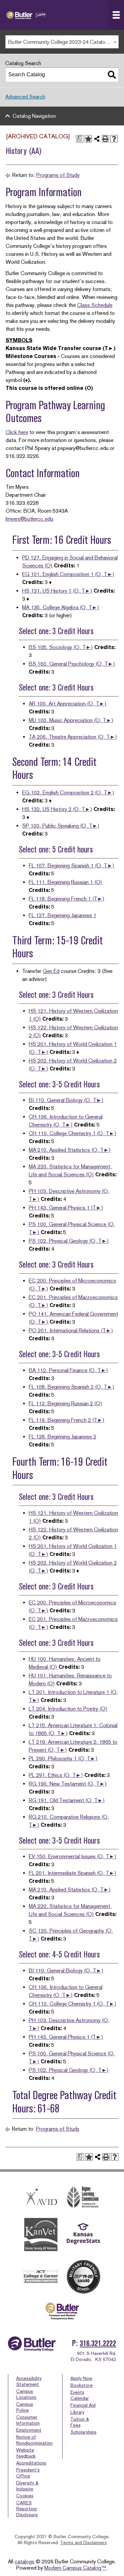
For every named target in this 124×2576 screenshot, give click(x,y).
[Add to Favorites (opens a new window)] (88, 139)
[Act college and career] (41, 2277)
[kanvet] (41, 2235)
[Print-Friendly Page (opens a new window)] (105, 139)
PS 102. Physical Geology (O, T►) (69, 1241)
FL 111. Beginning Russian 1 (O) (65, 882)
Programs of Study (58, 175)
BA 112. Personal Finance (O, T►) (68, 1370)
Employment (29, 2430)
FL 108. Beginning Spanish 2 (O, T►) (72, 1387)
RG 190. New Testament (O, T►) (68, 1784)
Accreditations (31, 2463)
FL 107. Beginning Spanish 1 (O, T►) (72, 866)
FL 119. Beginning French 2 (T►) (67, 1420)
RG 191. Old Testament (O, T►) (67, 1800)
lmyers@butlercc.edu (29, 519)
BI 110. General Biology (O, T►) (66, 1100)
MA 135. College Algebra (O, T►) (61, 607)
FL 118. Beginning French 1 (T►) (67, 899)
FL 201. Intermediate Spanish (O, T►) (73, 1873)
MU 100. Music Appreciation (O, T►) (71, 720)
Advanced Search (25, 97)
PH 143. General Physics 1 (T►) (66, 1208)
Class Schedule (95, 305)
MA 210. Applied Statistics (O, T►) (70, 1150)
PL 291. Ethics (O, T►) (56, 1775)
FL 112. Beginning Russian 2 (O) (65, 1403)
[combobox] (62, 42)
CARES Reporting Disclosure (27, 2509)
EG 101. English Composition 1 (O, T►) (68, 574)
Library (77, 2412)
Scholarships (83, 2432)
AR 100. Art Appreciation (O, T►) (68, 704)
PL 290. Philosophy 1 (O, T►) (63, 1759)
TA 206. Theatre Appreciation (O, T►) (73, 737)
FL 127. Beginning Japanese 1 (62, 915)
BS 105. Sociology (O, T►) (61, 647)
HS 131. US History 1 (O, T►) (57, 591)
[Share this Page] (97, 139)
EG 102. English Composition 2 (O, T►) (68, 793)
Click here (17, 432)
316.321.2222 (98, 2343)
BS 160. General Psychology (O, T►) (72, 664)
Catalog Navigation (34, 116)
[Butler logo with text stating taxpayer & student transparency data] (62, 2311)
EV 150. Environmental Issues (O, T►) (73, 1856)
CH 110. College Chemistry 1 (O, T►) (73, 1133)
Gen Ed (51, 971)
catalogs (24, 2562)
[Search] (112, 75)
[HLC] (83, 2197)
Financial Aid (83, 2405)
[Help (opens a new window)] (114, 139)
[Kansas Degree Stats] (83, 2235)
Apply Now (81, 2378)
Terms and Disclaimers (83, 2542)
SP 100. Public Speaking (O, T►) (61, 826)
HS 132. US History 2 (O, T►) (57, 809)
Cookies (25, 2496)
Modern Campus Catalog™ (75, 2568)
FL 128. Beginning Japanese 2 (62, 1437)
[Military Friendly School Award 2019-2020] (83, 2277)
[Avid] (41, 2197)
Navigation (116, 15)
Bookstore (82, 2385)
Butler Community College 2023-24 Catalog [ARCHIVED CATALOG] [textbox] (63, 42)
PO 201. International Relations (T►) (71, 1330)
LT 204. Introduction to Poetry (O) (68, 1709)
